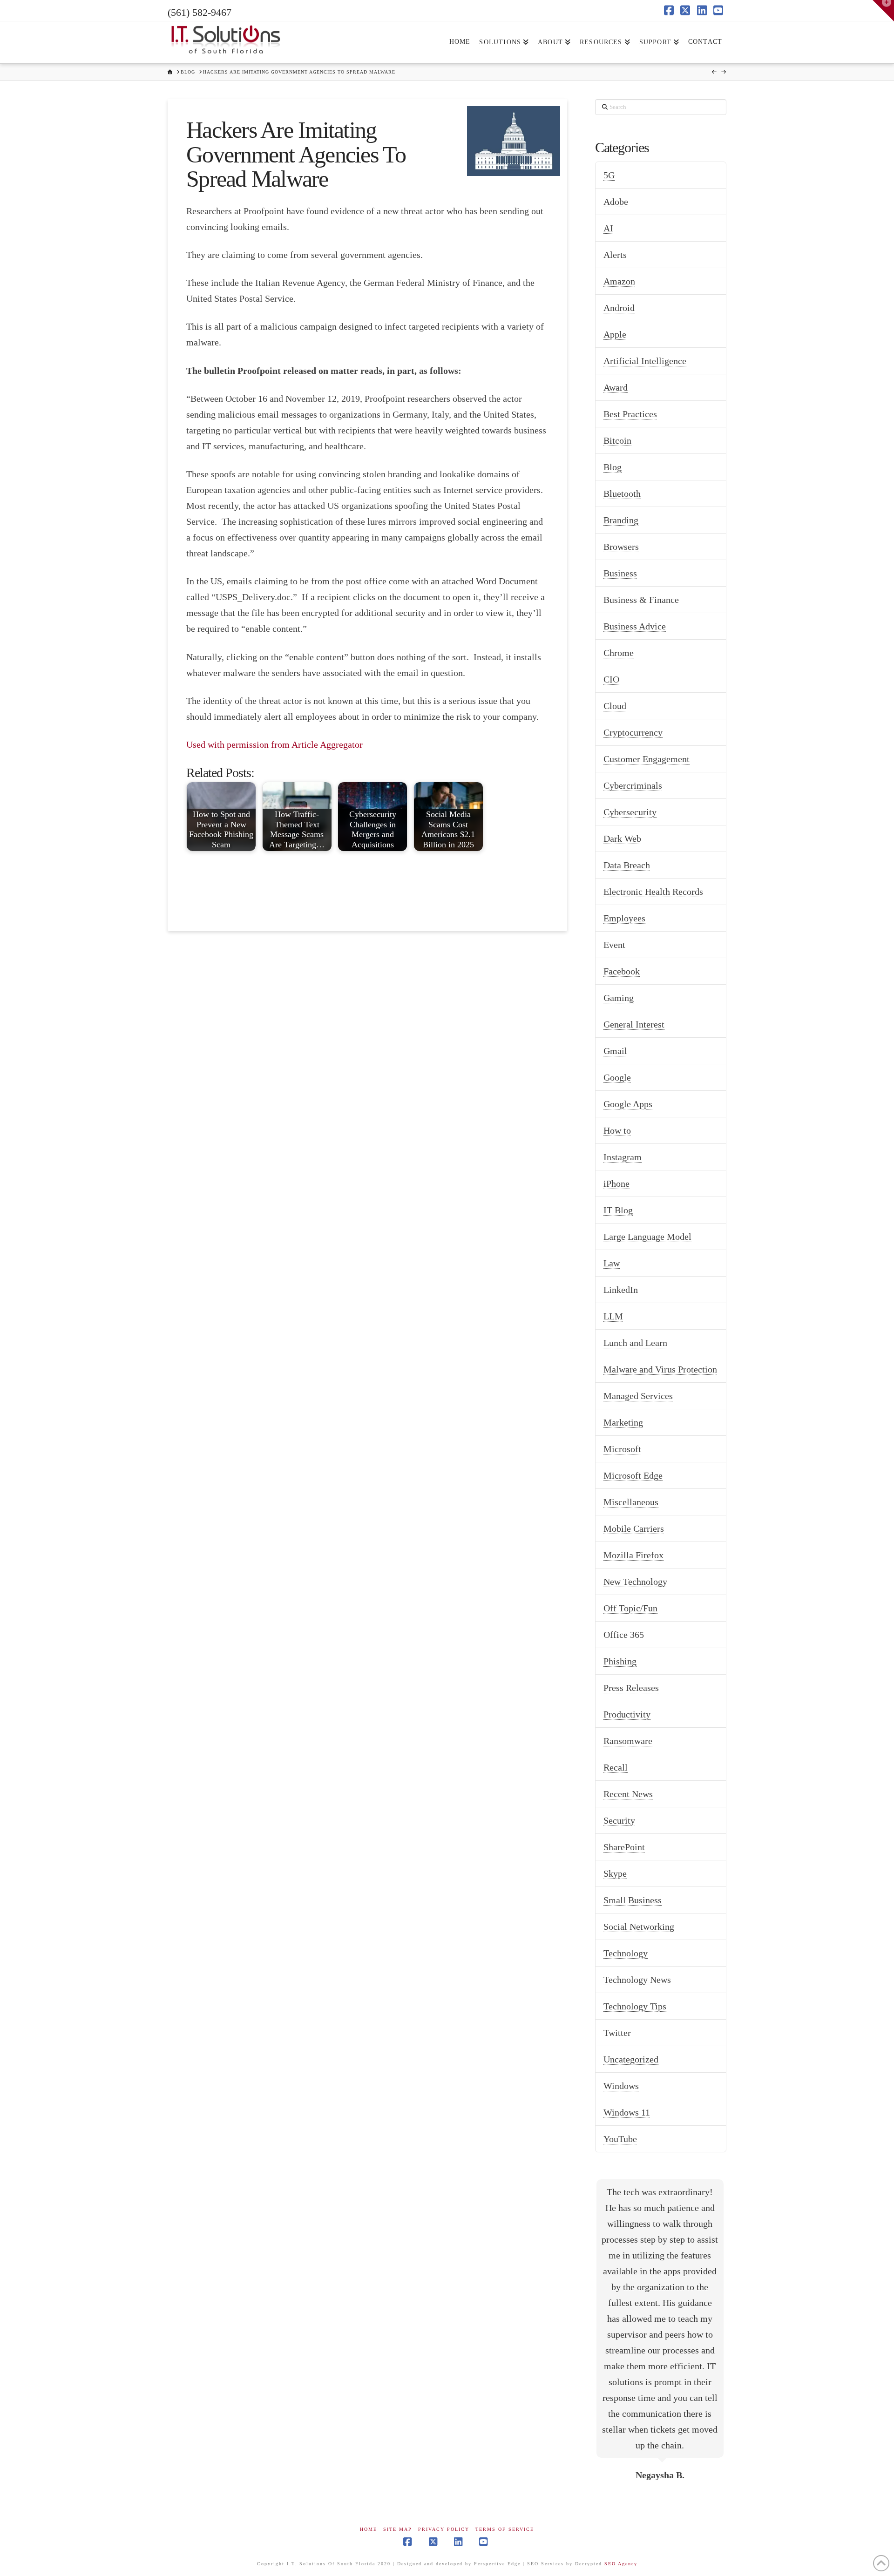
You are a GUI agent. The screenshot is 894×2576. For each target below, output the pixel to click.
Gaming (619, 998)
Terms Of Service (505, 2529)
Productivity (627, 1714)
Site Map (398, 2529)
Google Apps (628, 1104)
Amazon (619, 281)
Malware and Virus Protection (660, 1369)
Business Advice (635, 626)
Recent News (628, 1794)
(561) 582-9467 (200, 12)
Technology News (637, 1980)
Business (620, 573)
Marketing (623, 1422)
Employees (624, 918)
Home (369, 2529)
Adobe (616, 202)
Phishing (620, 1661)
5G (609, 175)
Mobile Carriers (634, 1528)
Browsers (621, 547)
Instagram (623, 1157)
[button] (883, 11)
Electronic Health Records (653, 892)
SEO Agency (621, 2564)
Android (619, 308)
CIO (611, 679)
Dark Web (622, 838)
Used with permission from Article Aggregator (274, 744)
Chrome (619, 653)
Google (617, 1077)
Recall (616, 1767)
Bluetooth (622, 494)
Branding (621, 520)
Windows (621, 2086)
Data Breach (627, 865)
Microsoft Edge (633, 1475)
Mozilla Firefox (633, 1555)
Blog (613, 467)
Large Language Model (647, 1237)
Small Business (633, 1900)
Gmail (615, 1051)
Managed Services (638, 1396)
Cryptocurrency (633, 732)
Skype (615, 1873)
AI (608, 228)
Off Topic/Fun (630, 1608)
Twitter (617, 2033)
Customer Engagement (647, 759)
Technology (626, 1953)
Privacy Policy (444, 2529)
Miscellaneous (631, 1502)
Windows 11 (627, 2112)
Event (614, 945)
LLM (613, 1316)
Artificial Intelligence (645, 361)
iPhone (616, 1183)
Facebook (622, 971)
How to (617, 1130)
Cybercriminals (633, 785)
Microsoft (622, 1449)
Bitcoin (617, 440)
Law (612, 1263)
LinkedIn (621, 1290)
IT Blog (618, 1210)
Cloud (615, 706)
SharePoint (624, 1847)
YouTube (620, 2139)
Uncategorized (631, 2059)
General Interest (634, 1024)
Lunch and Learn (635, 1343)
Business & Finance (641, 600)
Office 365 (624, 1635)
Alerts (615, 255)
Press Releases (631, 1688)
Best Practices (630, 414)
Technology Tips (635, 2006)
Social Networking (639, 1927)
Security (619, 1820)
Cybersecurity (630, 812)
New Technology (635, 1582)
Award (616, 387)
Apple (615, 334)
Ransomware (628, 1741)
